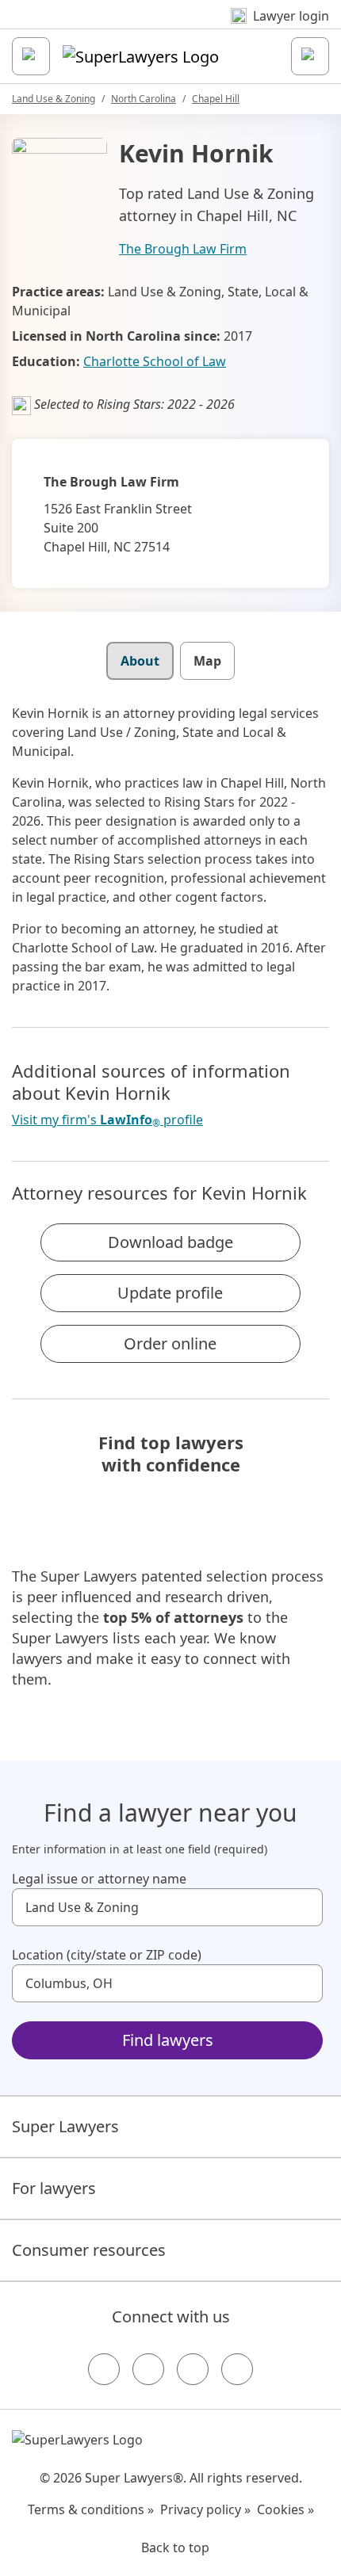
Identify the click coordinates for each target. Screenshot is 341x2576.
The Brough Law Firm (183, 249)
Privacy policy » (205, 2509)
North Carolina (144, 99)
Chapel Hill (216, 99)
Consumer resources (89, 2250)
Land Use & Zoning (54, 99)
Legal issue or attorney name (99, 1879)
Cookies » (285, 2509)
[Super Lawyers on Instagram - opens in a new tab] (148, 2369)
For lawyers (54, 2188)
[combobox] (167, 1907)
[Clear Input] (304, 1907)
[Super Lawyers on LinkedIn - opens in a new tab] (237, 2369)
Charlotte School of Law (155, 361)
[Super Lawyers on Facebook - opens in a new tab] (104, 2369)
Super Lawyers (65, 2126)
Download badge (170, 1242)
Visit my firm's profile (107, 1120)
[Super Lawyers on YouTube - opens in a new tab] (193, 2369)
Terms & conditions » (91, 2509)
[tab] (140, 661)
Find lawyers (168, 2040)
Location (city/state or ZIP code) (107, 1955)
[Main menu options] (31, 56)
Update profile (170, 1293)
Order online (170, 1343)
